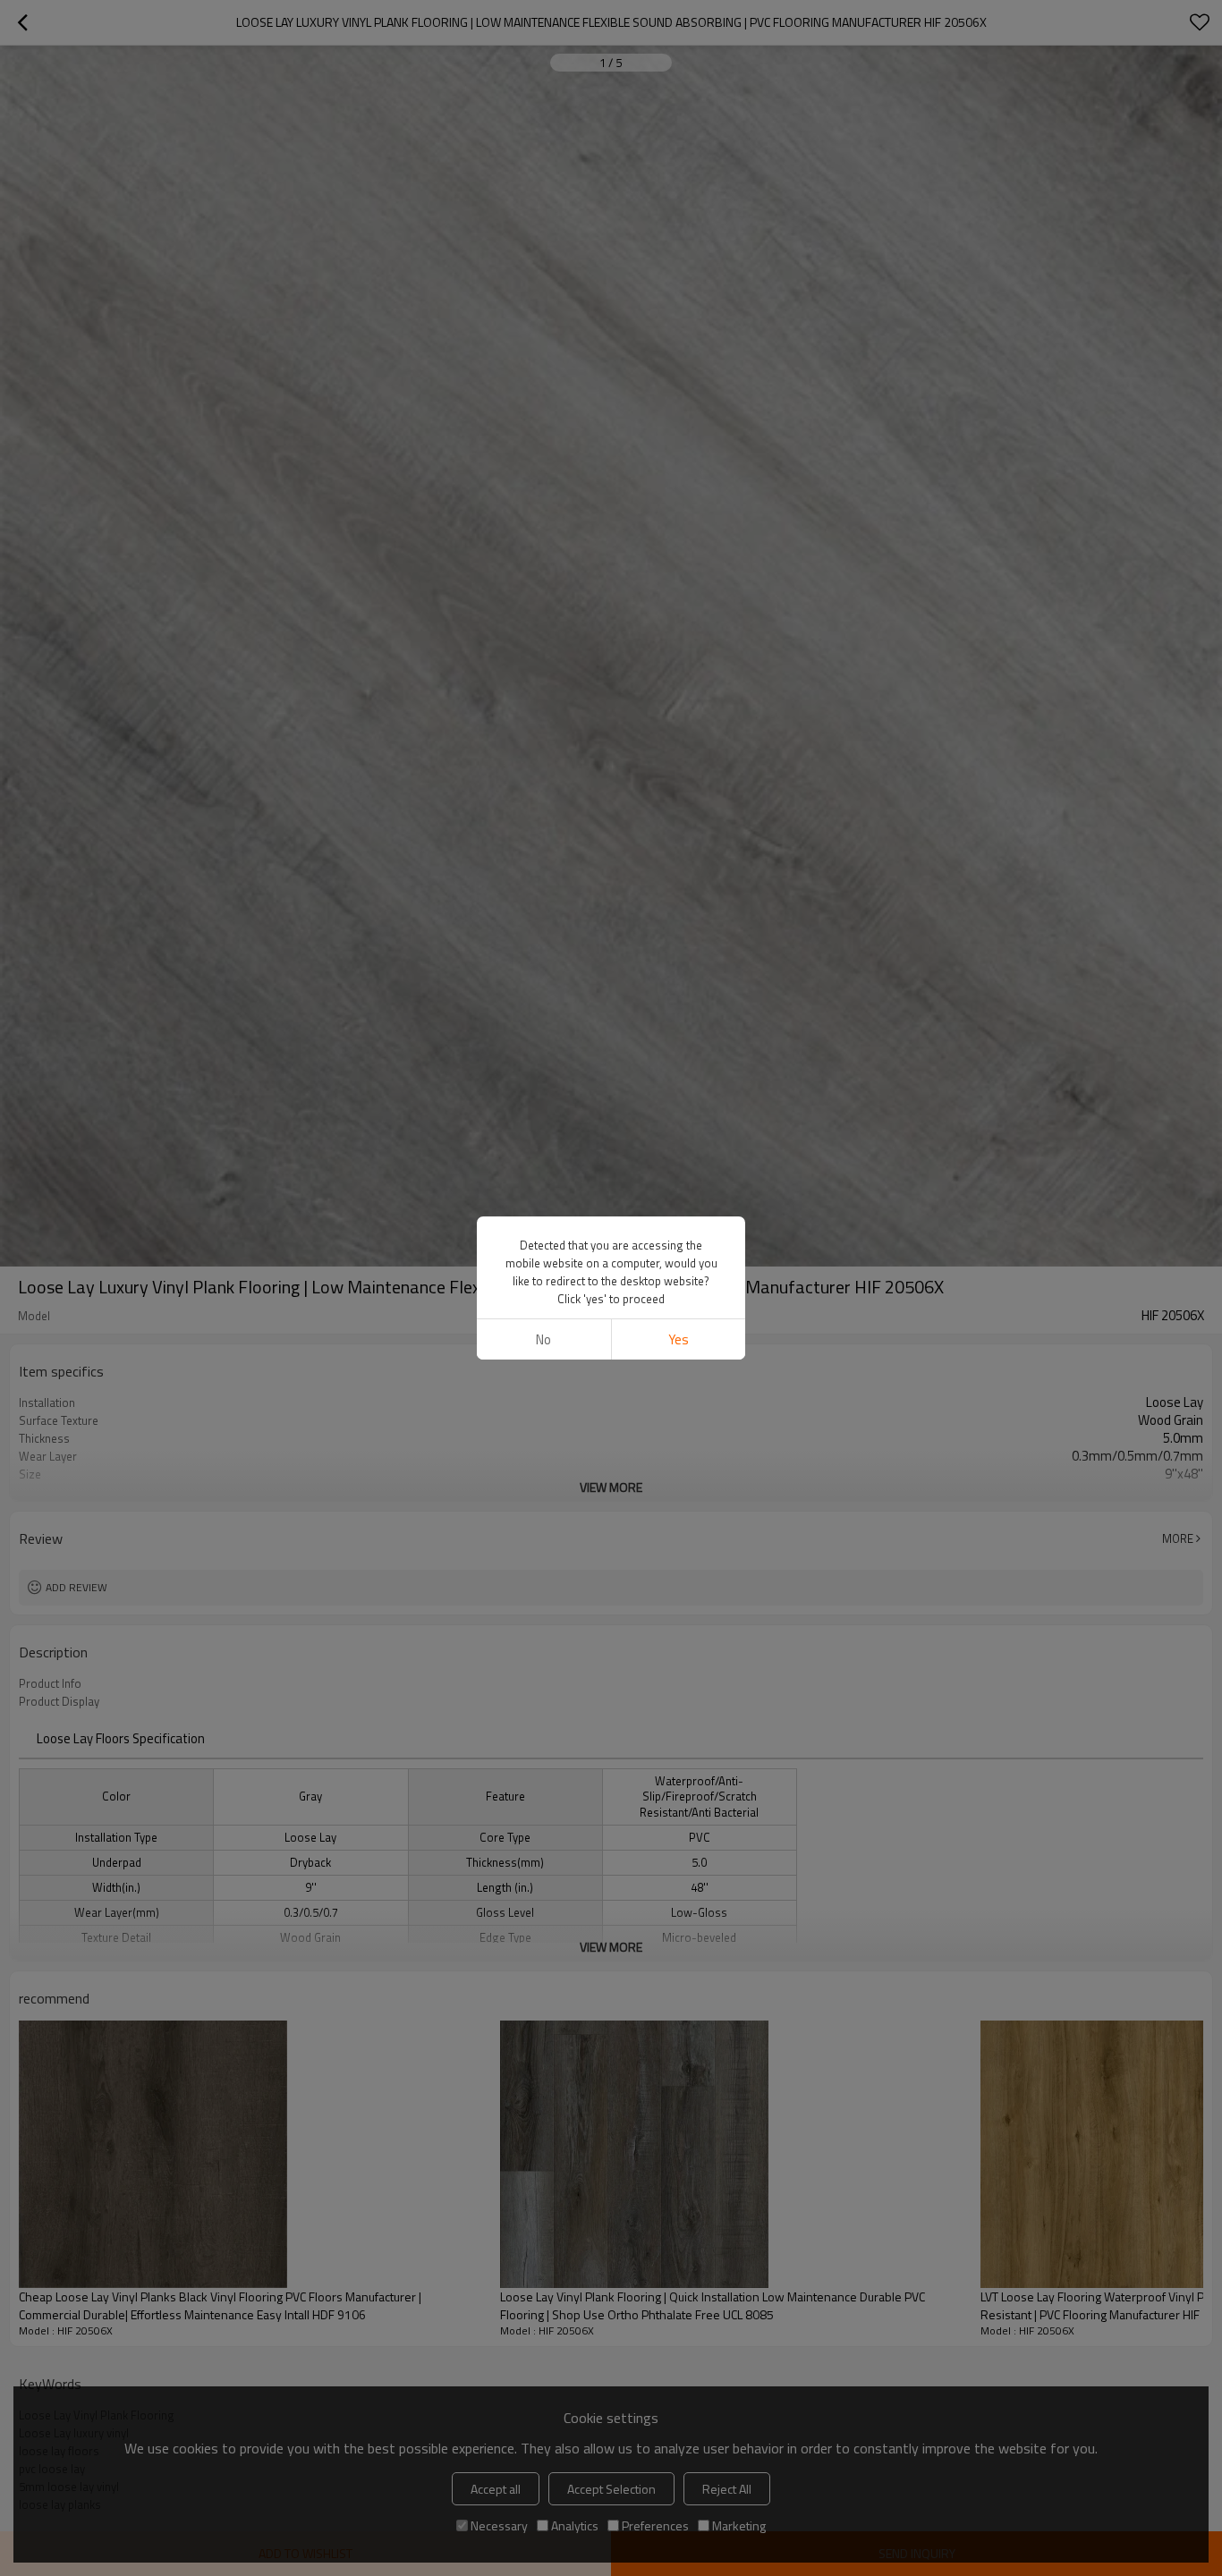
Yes (679, 1339)
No (543, 1339)
